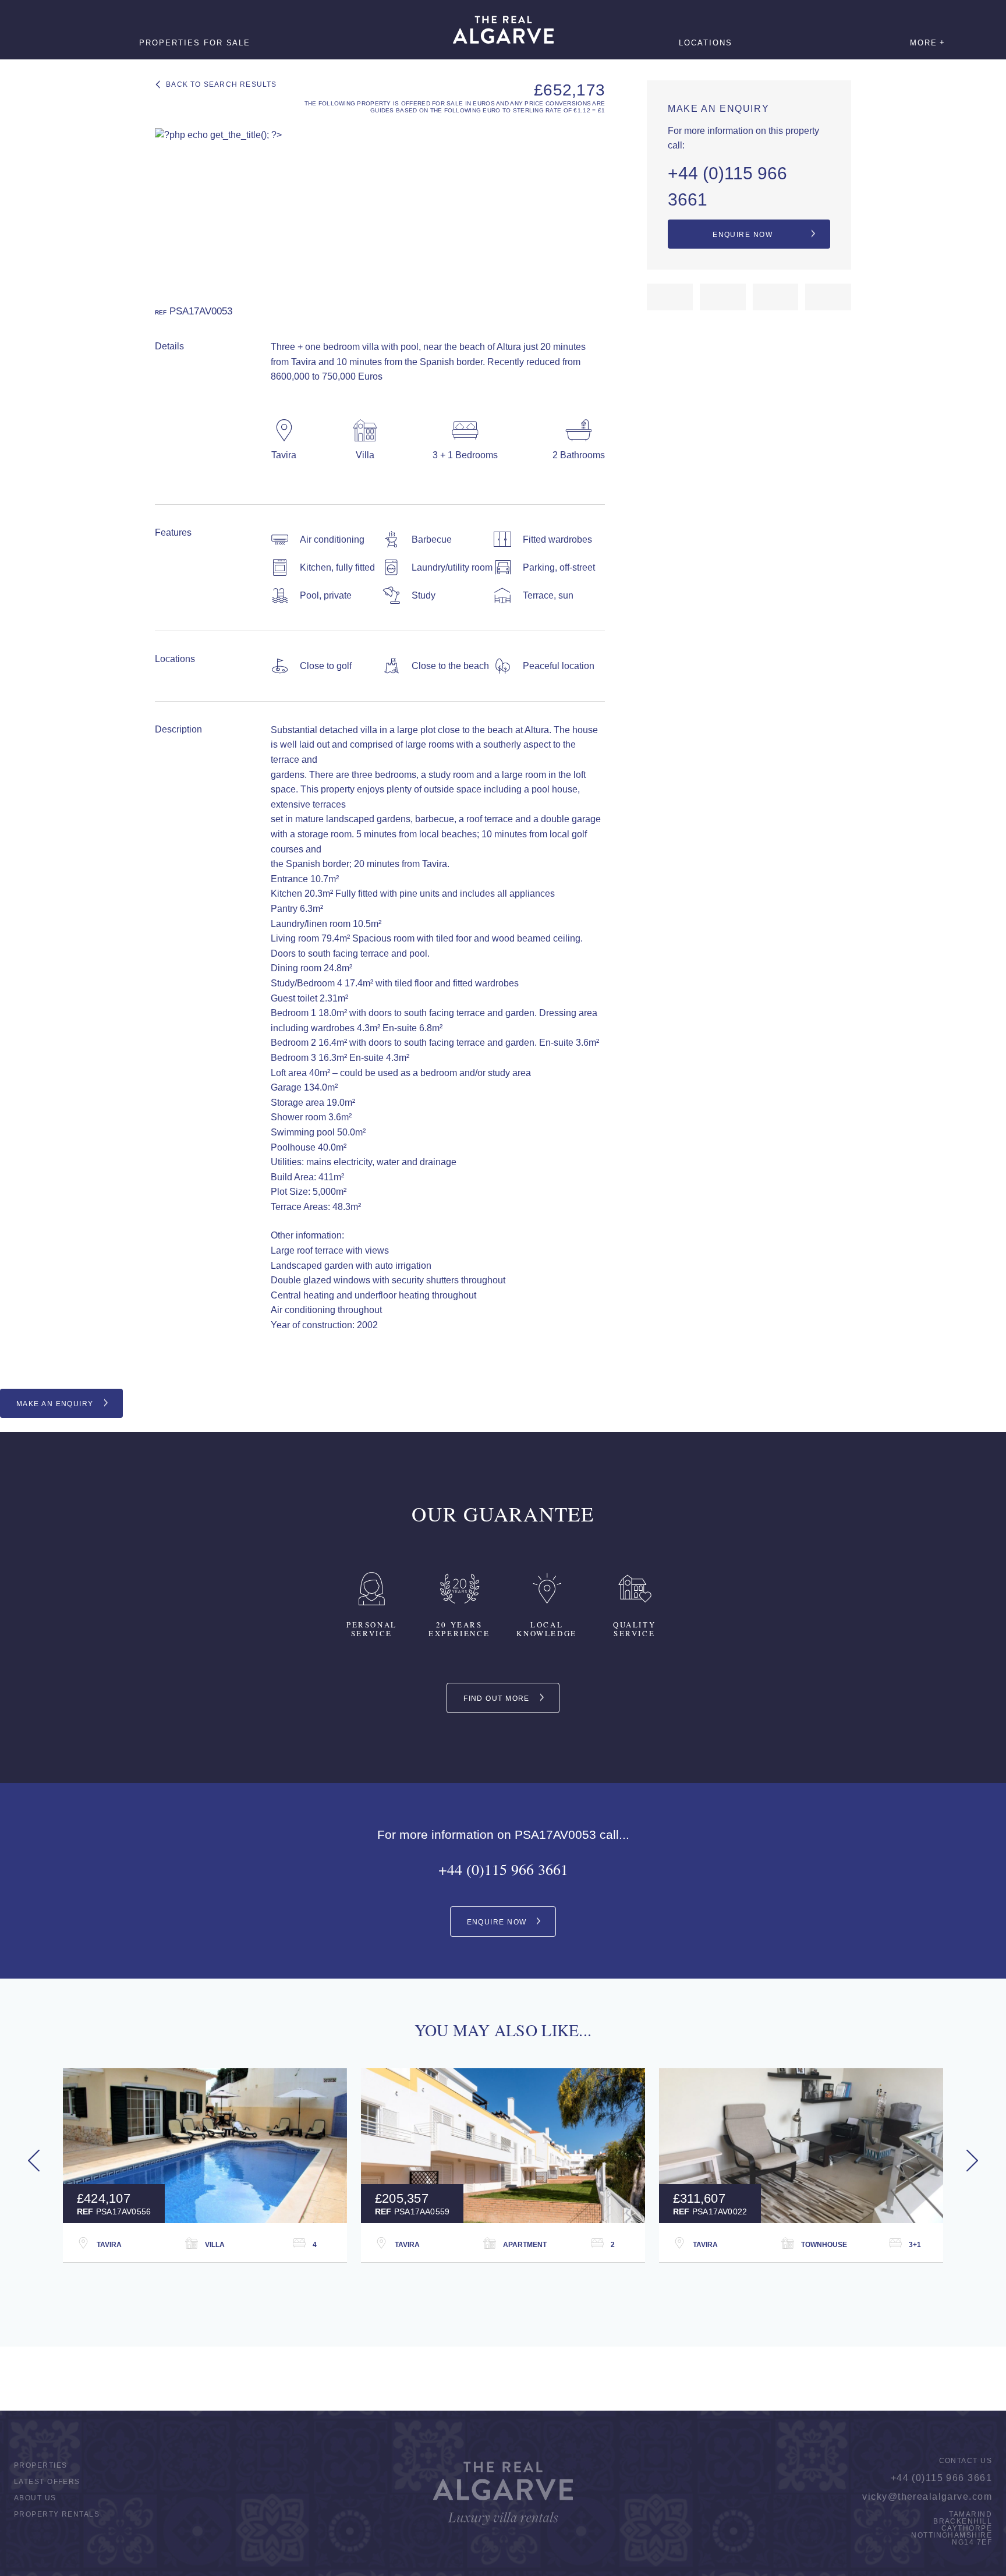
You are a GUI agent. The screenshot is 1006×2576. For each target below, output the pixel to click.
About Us (35, 2498)
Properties (40, 2465)
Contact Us (966, 2461)
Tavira (109, 2245)
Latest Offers (47, 2482)
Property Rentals (57, 2514)
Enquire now (743, 235)
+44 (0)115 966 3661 (727, 186)
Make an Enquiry (55, 1404)
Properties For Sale (195, 43)
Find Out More (497, 1699)
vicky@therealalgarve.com (927, 2497)
